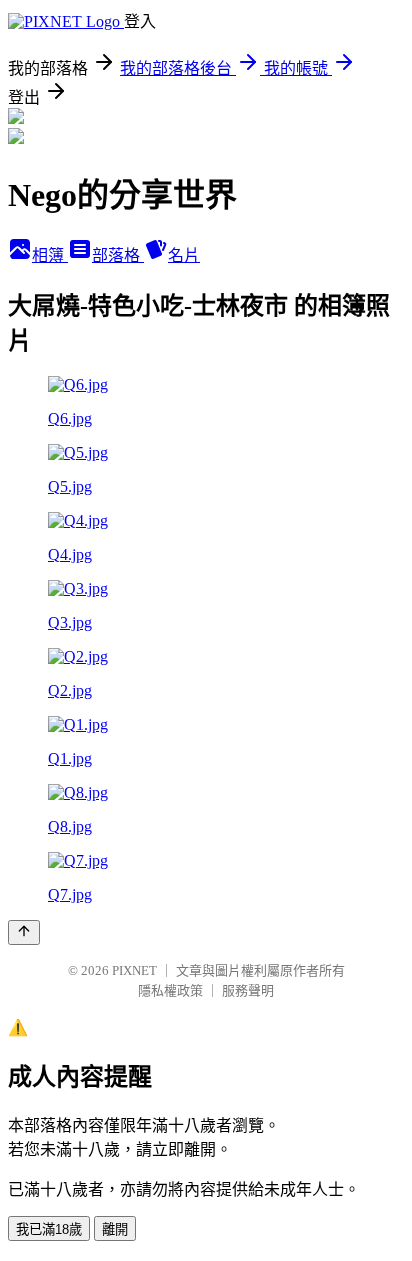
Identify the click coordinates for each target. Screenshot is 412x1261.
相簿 (50, 255)
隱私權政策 (170, 990)
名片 (184, 255)
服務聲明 (248, 990)
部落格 (118, 255)
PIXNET (134, 970)
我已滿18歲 (49, 1229)
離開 (115, 1229)
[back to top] (24, 932)
